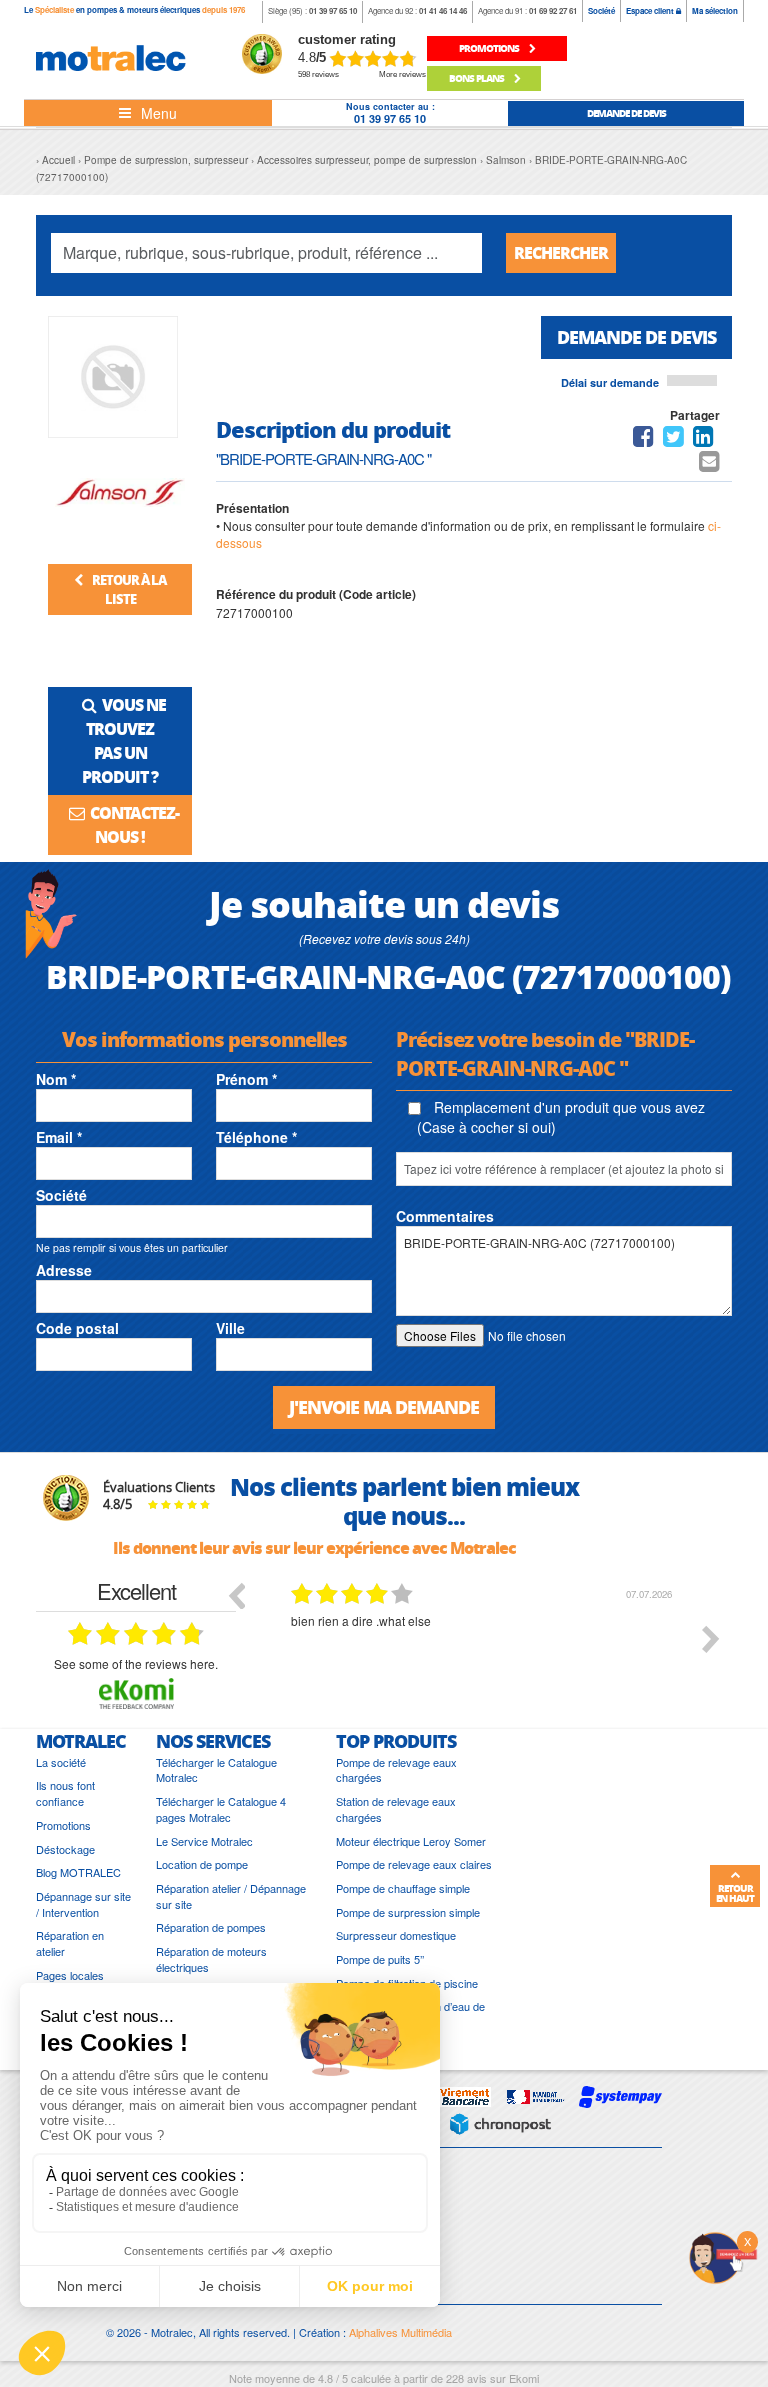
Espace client (651, 10)
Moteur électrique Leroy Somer (411, 1841)
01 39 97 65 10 (333, 10)
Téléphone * (256, 1137)
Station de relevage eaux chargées (396, 1809)
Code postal (77, 1328)
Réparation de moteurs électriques (211, 1959)
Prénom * (246, 1079)
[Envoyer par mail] (709, 464)
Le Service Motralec (204, 1841)
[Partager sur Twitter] (673, 439)
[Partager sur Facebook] (643, 439)
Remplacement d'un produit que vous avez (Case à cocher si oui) (561, 1117)
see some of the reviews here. (136, 1663)
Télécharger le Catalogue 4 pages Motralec (221, 1809)
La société (61, 1762)
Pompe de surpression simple (408, 1912)
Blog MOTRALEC (78, 1872)
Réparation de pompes (211, 1927)
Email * (59, 1137)
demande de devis (626, 113)
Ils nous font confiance (65, 1793)
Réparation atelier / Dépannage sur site (231, 1896)
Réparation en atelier (70, 1943)
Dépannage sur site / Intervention (83, 1904)
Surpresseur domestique (396, 1935)
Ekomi (524, 2378)
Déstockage (65, 1849)
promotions (490, 48)
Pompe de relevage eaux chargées (396, 1770)
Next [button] (711, 1639)
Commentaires (445, 1216)
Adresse (64, 1270)
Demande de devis (636, 337)
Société (601, 10)
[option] (484, 1654)
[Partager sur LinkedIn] (705, 439)
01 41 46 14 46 (443, 10)
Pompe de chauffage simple (403, 1888)
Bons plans (477, 78)
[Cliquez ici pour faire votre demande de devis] (723, 2255)
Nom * (56, 1079)
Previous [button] (236, 1595)
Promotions (63, 1825)
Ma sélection (715, 10)
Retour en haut (735, 1893)
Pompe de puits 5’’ (380, 1959)
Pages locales (70, 1975)
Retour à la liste (128, 589)
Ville (230, 1328)
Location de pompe (202, 1864)
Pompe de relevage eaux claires (414, 1864)
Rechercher (561, 252)
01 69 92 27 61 (553, 10)
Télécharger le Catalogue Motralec (216, 1770)
